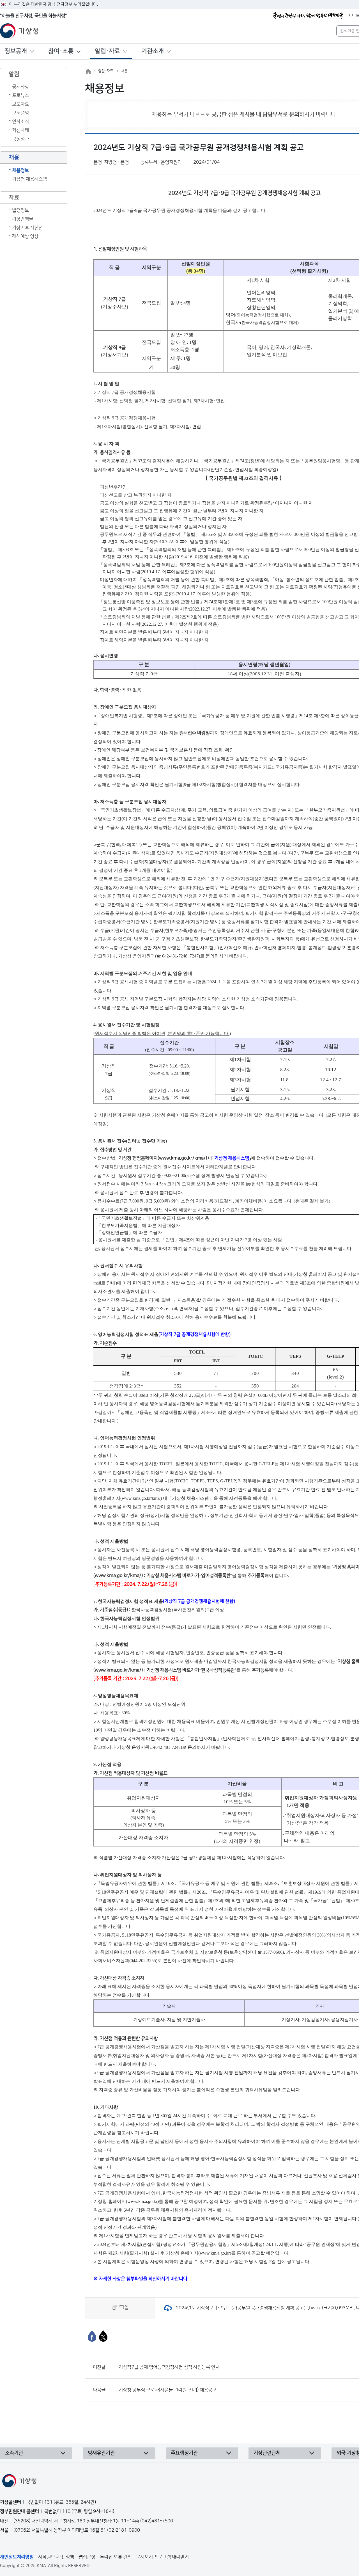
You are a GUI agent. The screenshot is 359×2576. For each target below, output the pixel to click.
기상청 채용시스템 (29, 179)
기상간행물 (23, 219)
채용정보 (20, 170)
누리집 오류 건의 (116, 2557)
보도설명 (20, 113)
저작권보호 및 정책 (56, 2557)
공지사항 (20, 87)
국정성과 (20, 139)
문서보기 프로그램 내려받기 (162, 2557)
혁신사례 (20, 130)
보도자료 (20, 104)
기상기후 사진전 (27, 228)
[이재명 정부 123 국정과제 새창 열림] (308, 16)
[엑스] (103, 2336)
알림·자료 (107, 51)
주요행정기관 (184, 2453)
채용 (124, 71)
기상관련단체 (267, 2453)
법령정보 (20, 210)
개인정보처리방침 (17, 2557)
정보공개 (16, 51)
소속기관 (14, 2453)
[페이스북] (92, 2336)
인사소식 (20, 122)
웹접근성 (87, 2557)
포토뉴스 (20, 95)
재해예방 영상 (25, 236)
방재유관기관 (101, 2453)
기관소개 (153, 51)
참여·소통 (61, 51)
